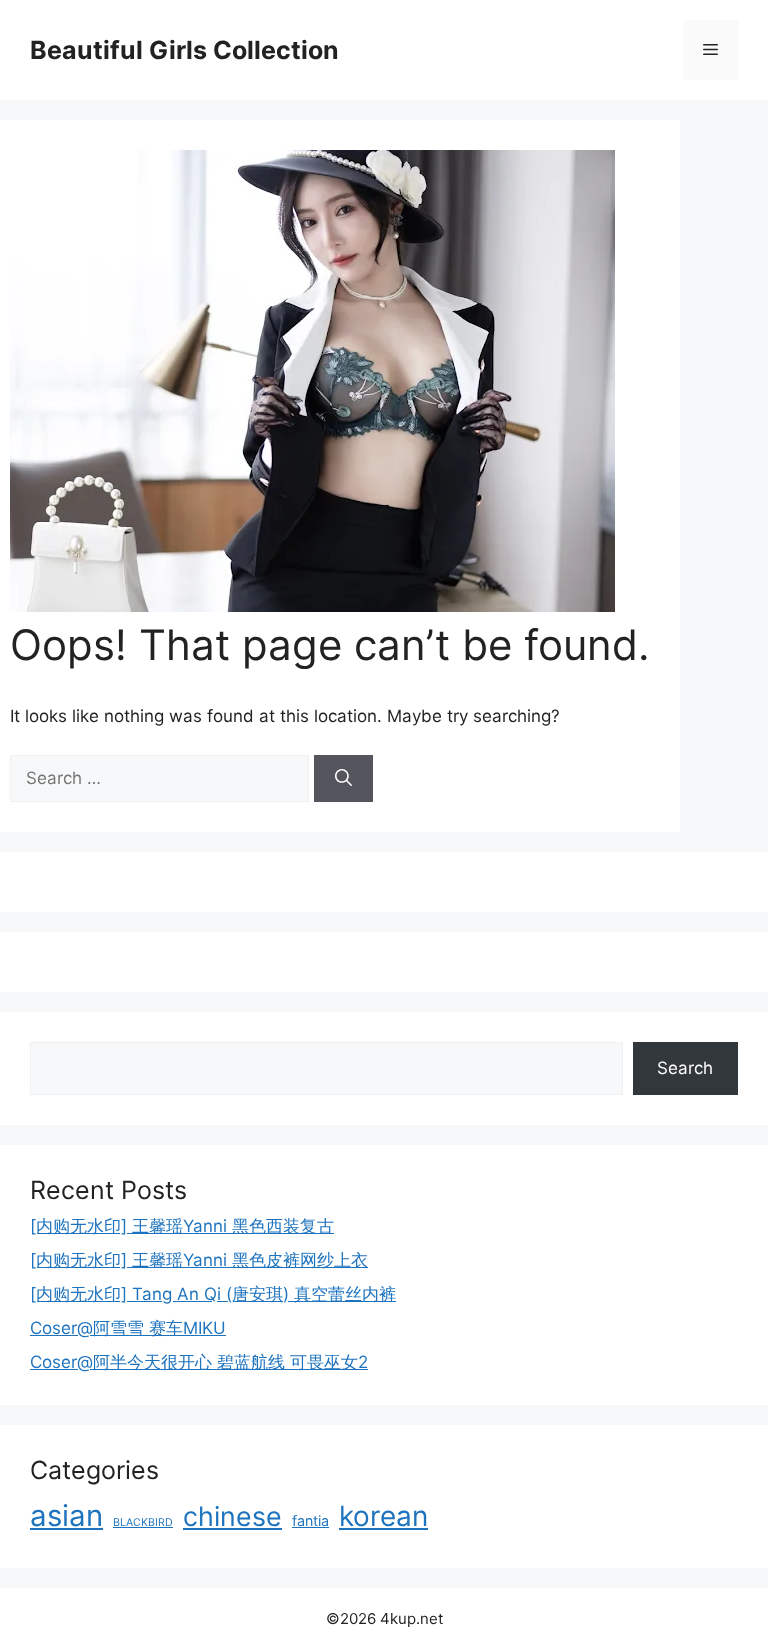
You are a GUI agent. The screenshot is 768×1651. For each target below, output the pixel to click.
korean (383, 1516)
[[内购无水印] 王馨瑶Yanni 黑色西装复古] (312, 606)
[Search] (343, 779)
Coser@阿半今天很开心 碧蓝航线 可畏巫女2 (199, 1362)
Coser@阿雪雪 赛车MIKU (128, 1328)
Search (685, 1068)
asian (66, 1515)
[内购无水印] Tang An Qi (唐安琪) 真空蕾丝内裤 (213, 1294)
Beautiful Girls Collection (184, 50)
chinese (232, 1516)
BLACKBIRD (143, 1522)
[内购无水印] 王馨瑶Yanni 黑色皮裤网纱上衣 (199, 1260)
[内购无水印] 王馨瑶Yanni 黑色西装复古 (182, 1226)
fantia (310, 1520)
